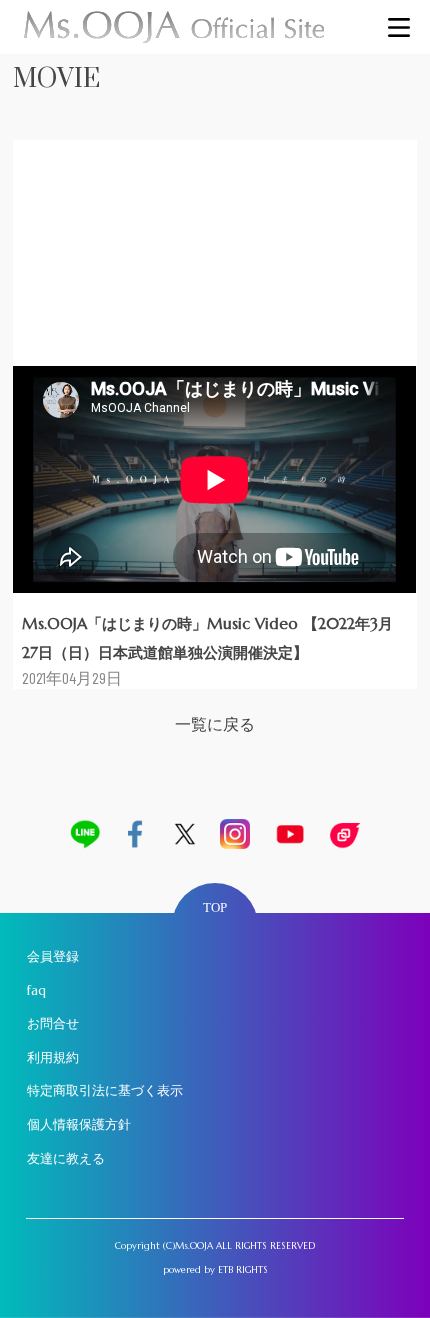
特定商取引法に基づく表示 (105, 1090)
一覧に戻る (215, 724)
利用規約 (53, 1057)
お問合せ (53, 1023)
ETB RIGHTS (243, 1270)
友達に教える (66, 1158)
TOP (215, 907)
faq (36, 990)
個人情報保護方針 (79, 1124)
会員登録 (53, 956)
